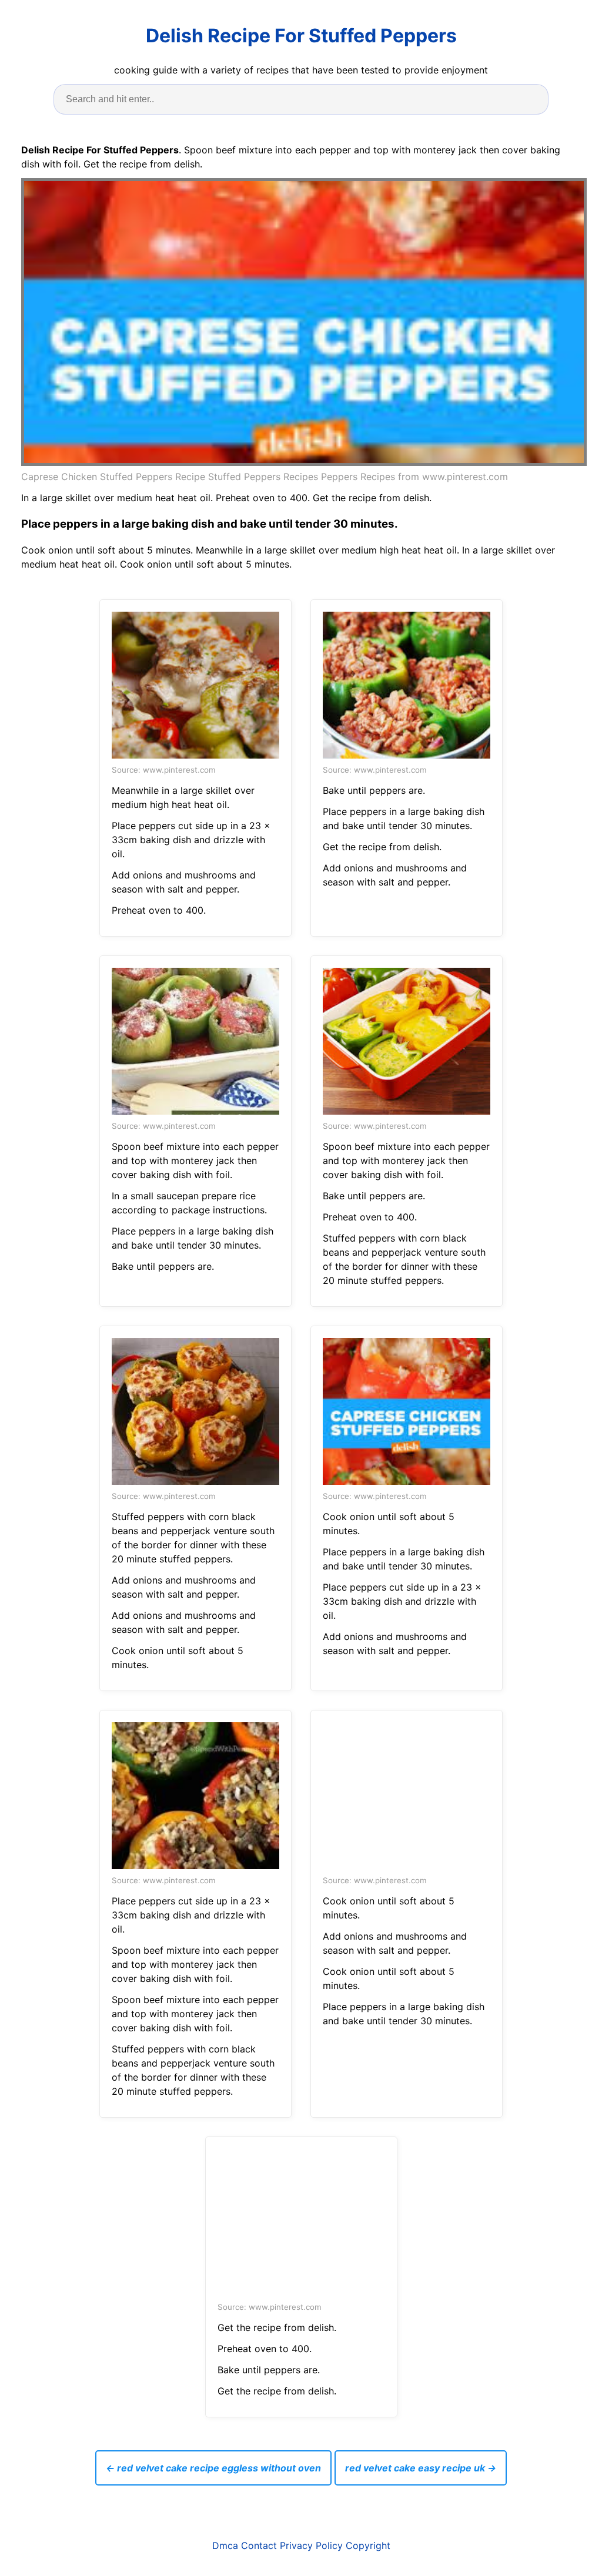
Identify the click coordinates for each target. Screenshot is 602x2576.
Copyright (368, 2545)
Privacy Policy (311, 2545)
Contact (259, 2545)
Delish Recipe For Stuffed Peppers (301, 36)
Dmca (225, 2545)
